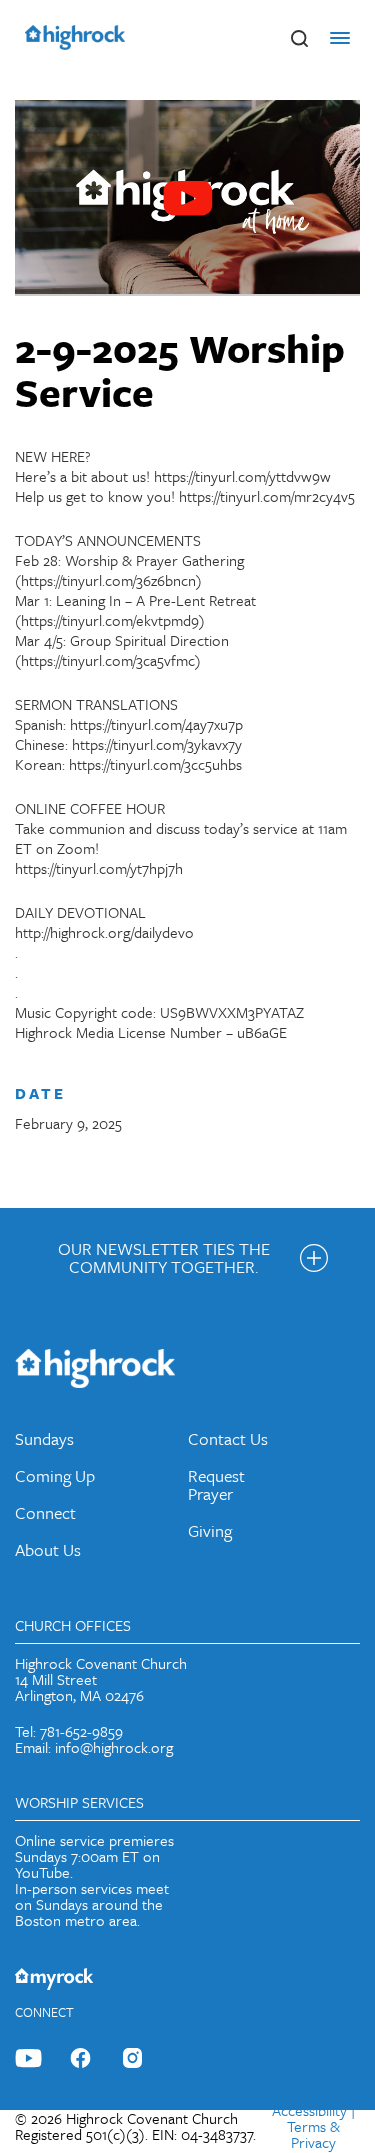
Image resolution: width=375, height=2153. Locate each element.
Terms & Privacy (313, 2134)
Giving (210, 1530)
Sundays (44, 1438)
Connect (45, 1512)
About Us (48, 1549)
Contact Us (228, 1438)
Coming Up (55, 1475)
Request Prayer (216, 1484)
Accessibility (309, 2110)
